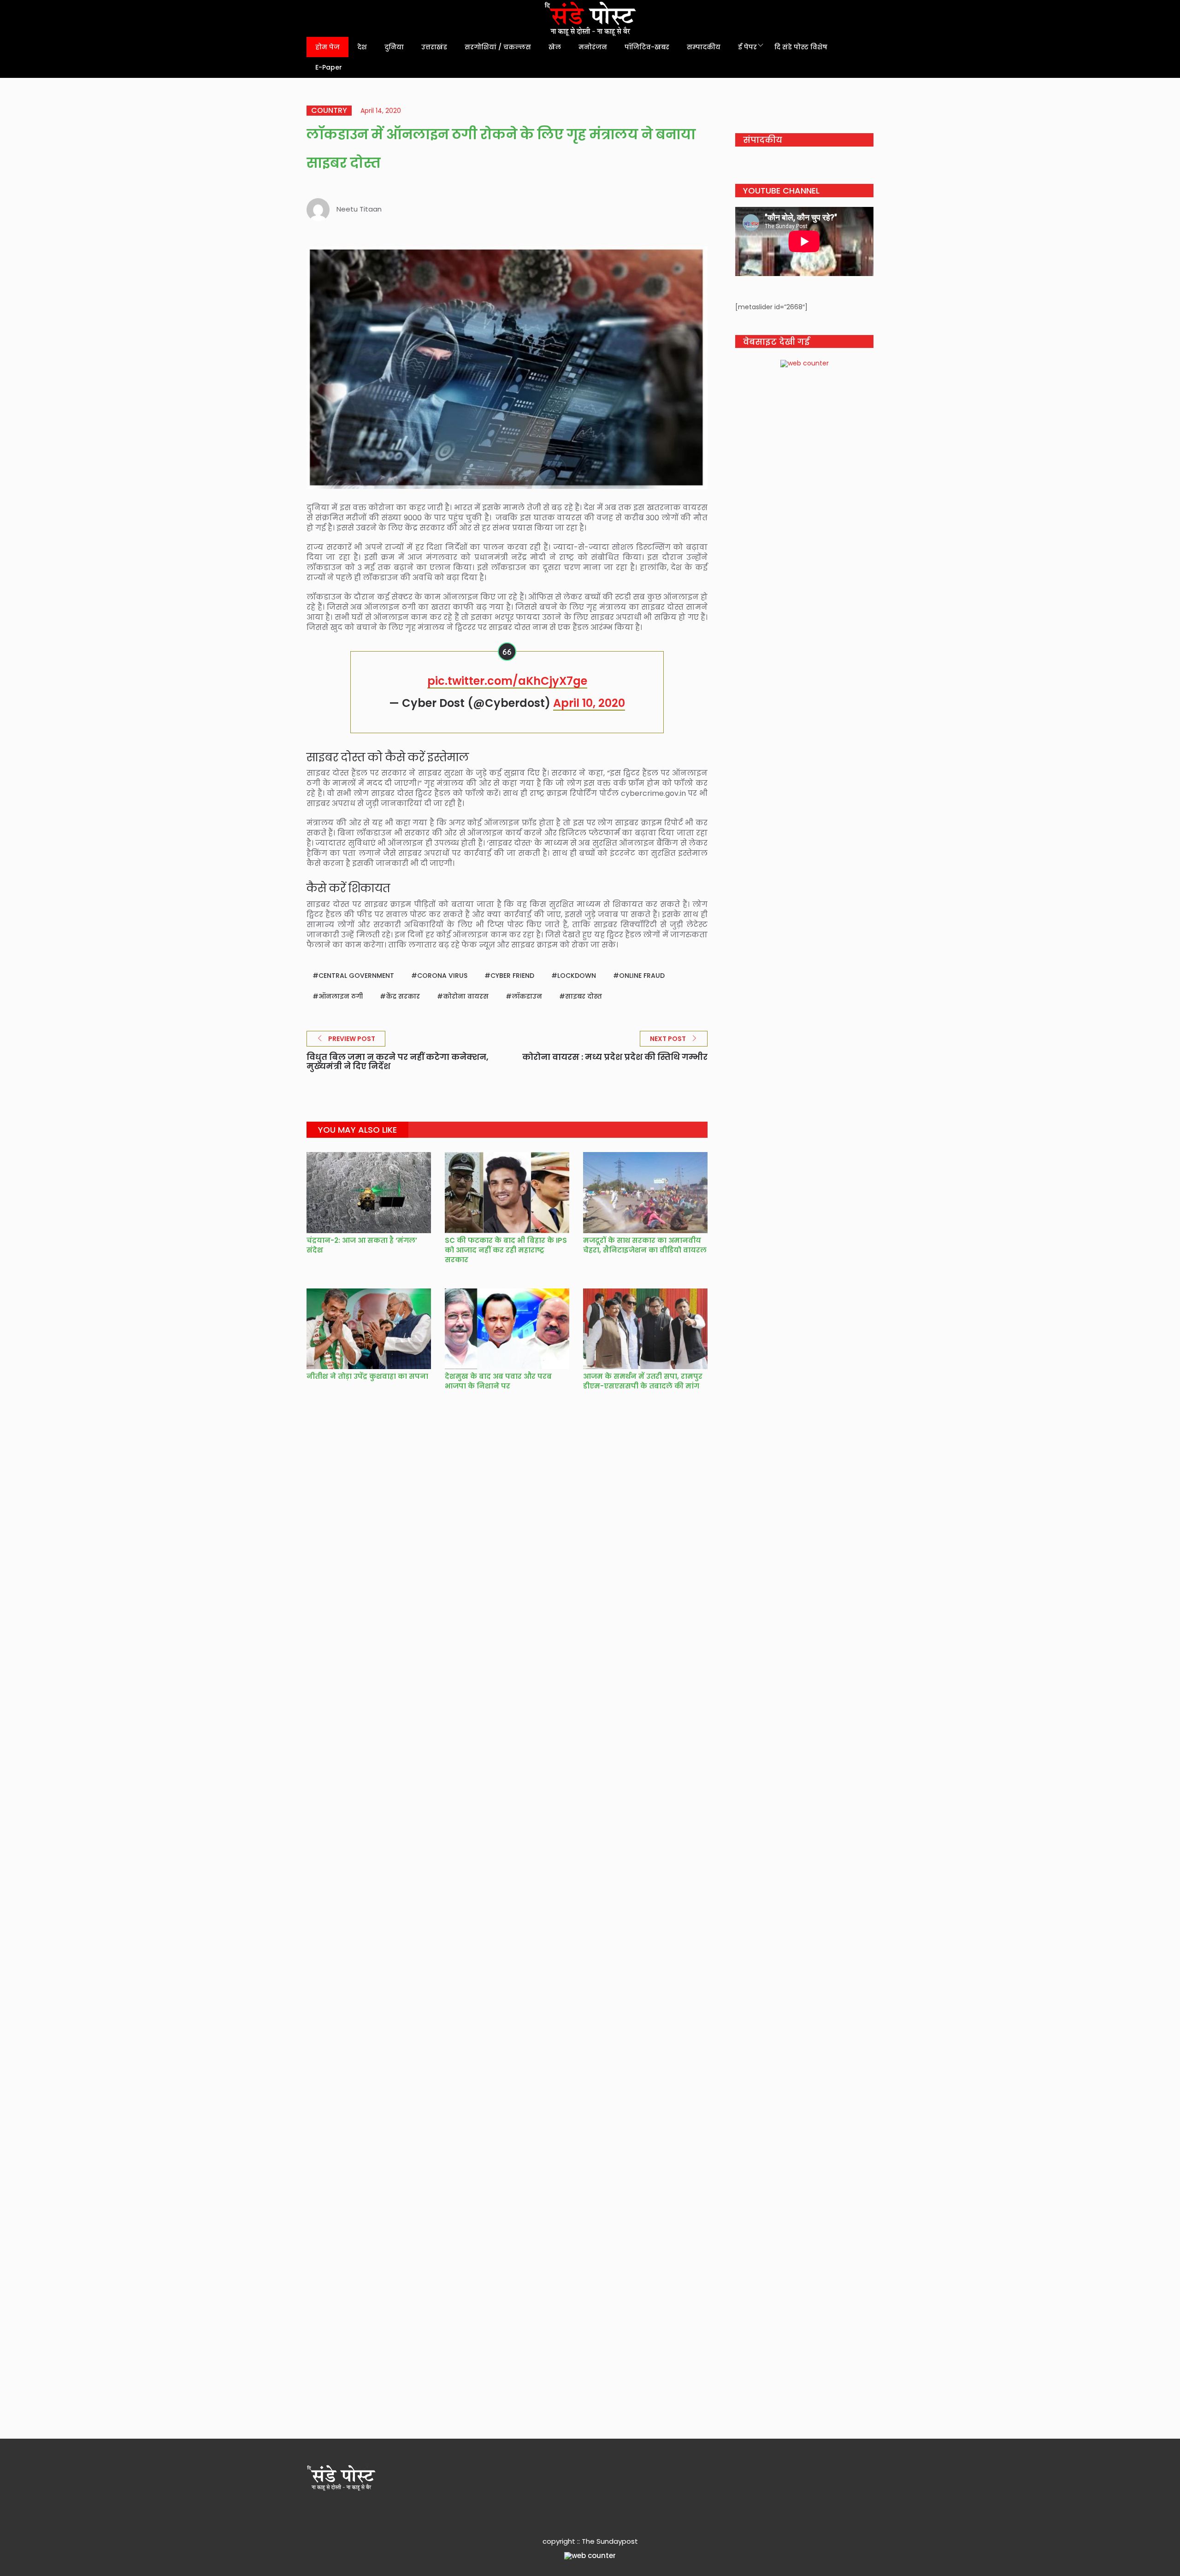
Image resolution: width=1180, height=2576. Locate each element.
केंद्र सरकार (403, 996)
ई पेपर (747, 47)
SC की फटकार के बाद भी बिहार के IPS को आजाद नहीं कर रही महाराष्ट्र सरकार (506, 1250)
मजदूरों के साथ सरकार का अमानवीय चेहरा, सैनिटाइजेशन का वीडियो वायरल (645, 1245)
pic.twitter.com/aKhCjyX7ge (507, 681)
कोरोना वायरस (466, 996)
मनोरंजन (593, 47)
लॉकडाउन (527, 996)
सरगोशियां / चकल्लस (498, 47)
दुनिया (394, 47)
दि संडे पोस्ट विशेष (801, 47)
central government (356, 976)
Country (329, 111)
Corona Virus (442, 976)
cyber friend (512, 976)
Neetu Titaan (359, 209)
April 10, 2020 (589, 703)
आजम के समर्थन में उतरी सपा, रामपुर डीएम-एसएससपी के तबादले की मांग (643, 1381)
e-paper (329, 67)
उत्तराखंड (434, 47)
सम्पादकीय (704, 47)
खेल (555, 47)
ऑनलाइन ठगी (341, 996)
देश (362, 47)
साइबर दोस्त (584, 996)
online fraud (642, 976)
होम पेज (327, 47)
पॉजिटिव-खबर (647, 47)
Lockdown (577, 976)
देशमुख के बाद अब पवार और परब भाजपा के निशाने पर (498, 1381)
